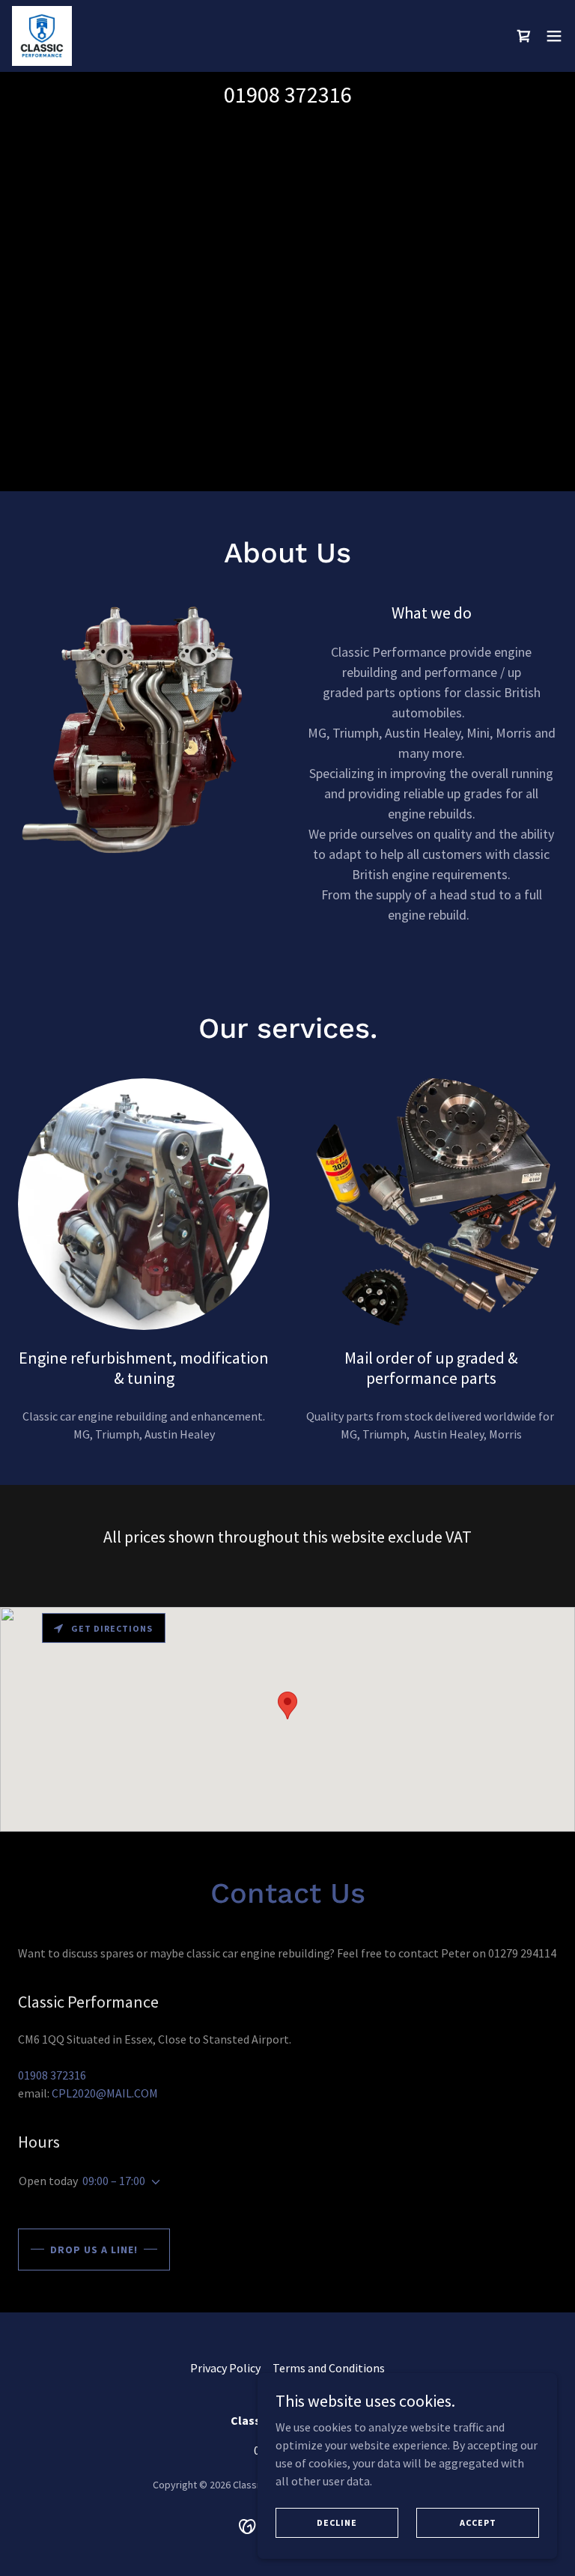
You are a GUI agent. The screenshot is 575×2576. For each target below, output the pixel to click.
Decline (337, 2522)
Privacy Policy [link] (225, 2368)
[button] (554, 36)
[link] (42, 36)
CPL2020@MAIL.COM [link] (105, 2093)
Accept (478, 2522)
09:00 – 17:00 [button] (114, 2181)
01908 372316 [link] (288, 94)
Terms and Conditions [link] (329, 2368)
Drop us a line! (94, 2250)
